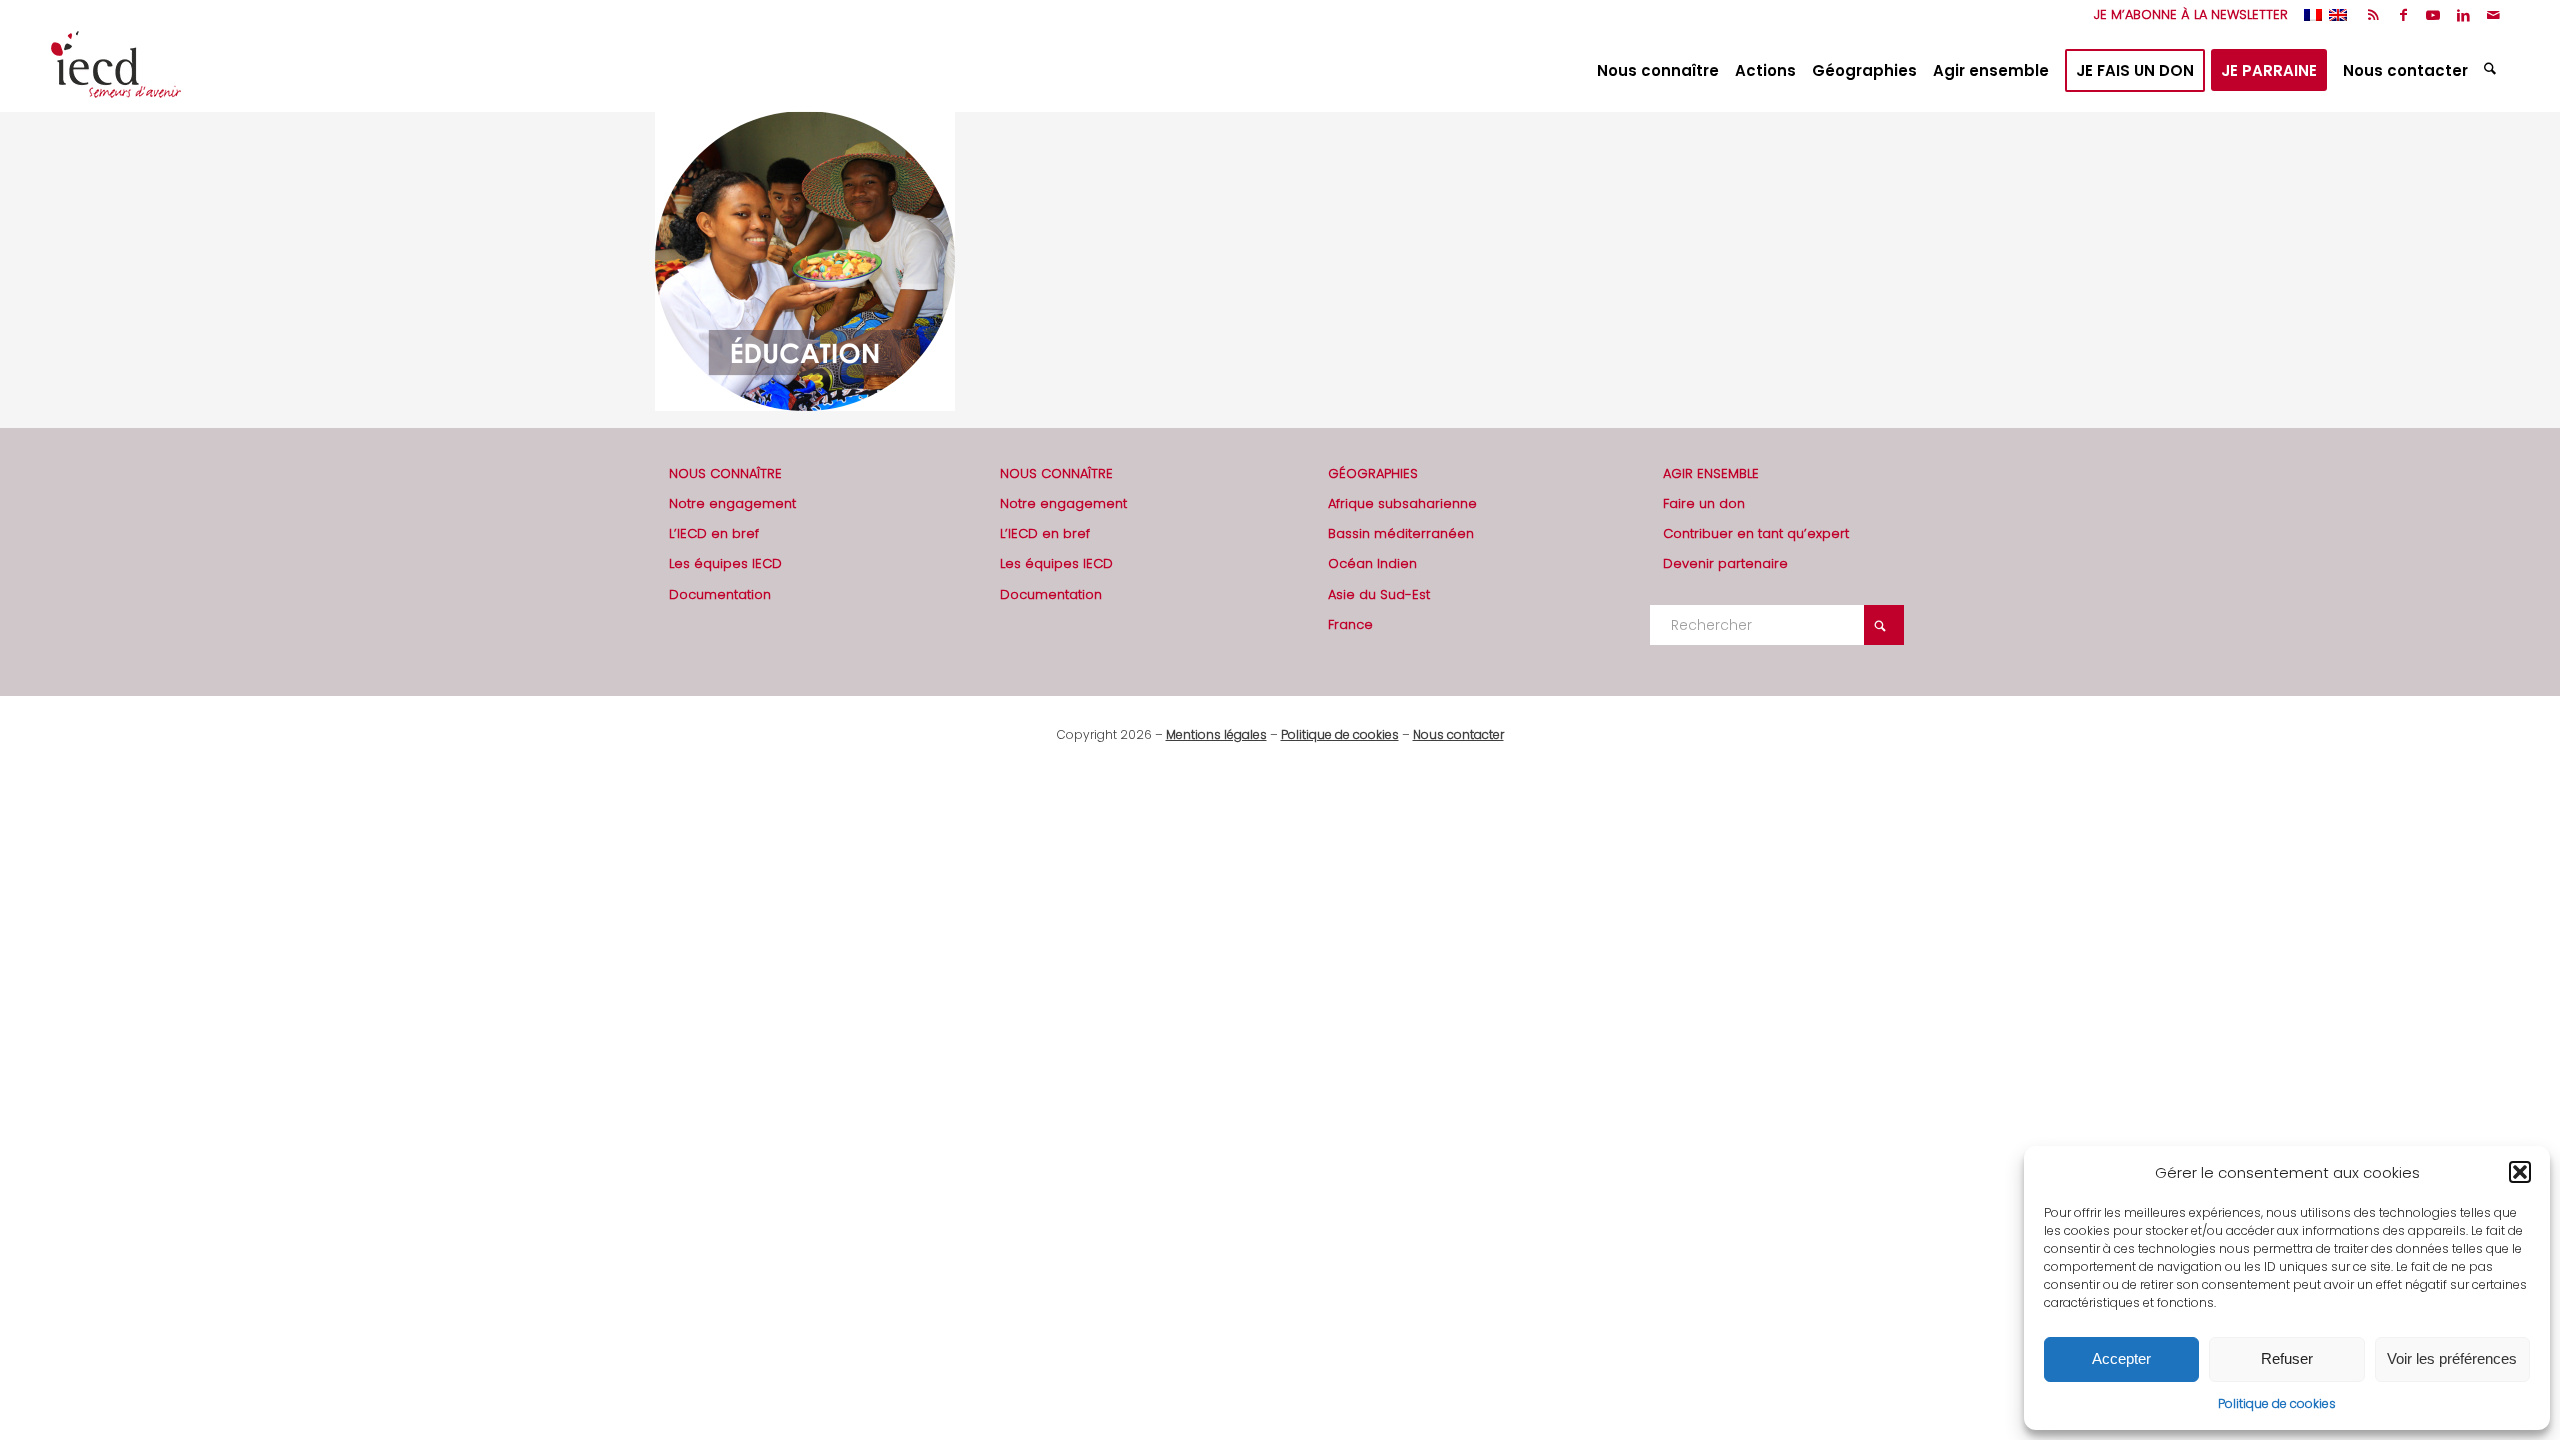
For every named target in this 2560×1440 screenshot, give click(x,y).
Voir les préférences (2452, 1358)
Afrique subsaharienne (1402, 503)
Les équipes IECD (725, 563)
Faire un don (1704, 503)
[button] (2520, 1172)
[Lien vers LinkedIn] (2463, 15)
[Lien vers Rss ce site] (2373, 15)
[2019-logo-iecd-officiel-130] (116, 71)
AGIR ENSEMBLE (1711, 473)
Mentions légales (1216, 734)
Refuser (2287, 1358)
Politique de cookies (2277, 1403)
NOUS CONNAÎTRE (725, 473)
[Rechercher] (2492, 71)
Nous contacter (1458, 734)
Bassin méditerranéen (1401, 533)
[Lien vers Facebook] (2403, 15)
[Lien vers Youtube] (2433, 15)
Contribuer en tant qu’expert (1756, 533)
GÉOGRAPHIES (1373, 473)
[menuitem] (2186, 15)
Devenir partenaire (1725, 563)
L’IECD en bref (714, 533)
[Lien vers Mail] (2494, 15)
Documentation (720, 594)
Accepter (2121, 1358)
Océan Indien (1372, 563)
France (1350, 624)
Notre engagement (732, 503)
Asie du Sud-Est (1379, 594)
